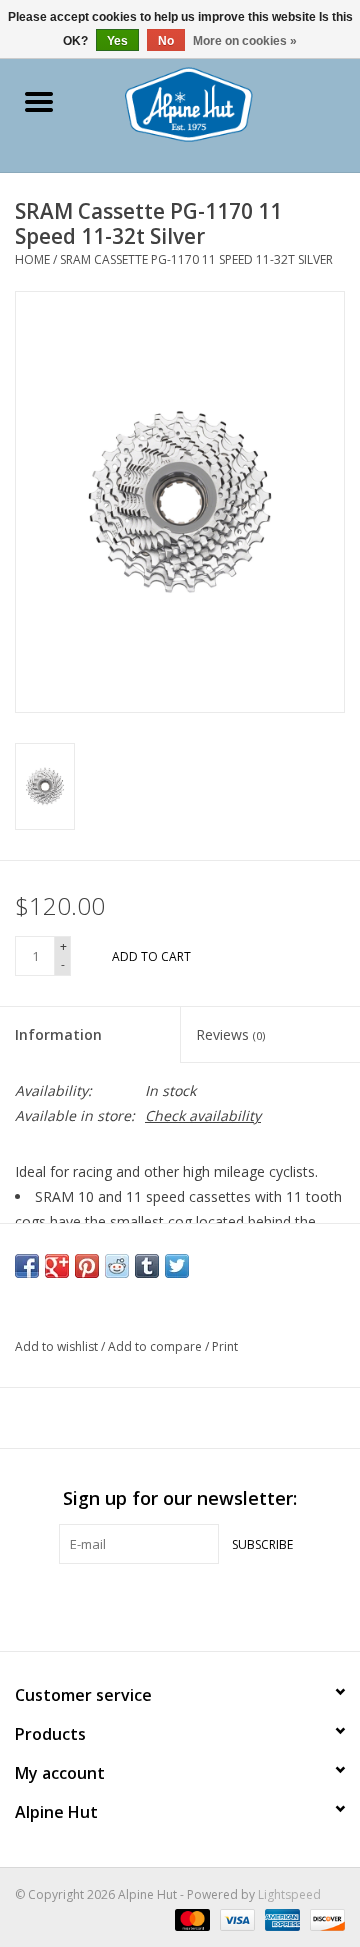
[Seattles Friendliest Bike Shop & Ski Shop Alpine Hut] (218, 102)
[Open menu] (39, 101)
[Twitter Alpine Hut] (180, 1605)
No (166, 41)
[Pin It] (87, 1266)
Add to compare (156, 1346)
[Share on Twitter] (177, 1266)
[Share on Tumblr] (147, 1266)
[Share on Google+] (57, 1266)
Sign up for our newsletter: (180, 1498)
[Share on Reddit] (117, 1266)
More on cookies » (245, 41)
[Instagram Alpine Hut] (216, 1605)
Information (58, 1034)
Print (225, 1346)
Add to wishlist (58, 1346)
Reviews (230, 1034)
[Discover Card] (324, 1919)
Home (32, 259)
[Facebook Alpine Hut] (144, 1605)
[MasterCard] (190, 1919)
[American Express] (280, 1919)
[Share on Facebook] (27, 1266)
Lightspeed (289, 1894)
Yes (117, 41)
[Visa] (235, 1919)
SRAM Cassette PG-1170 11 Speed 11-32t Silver (196, 259)
